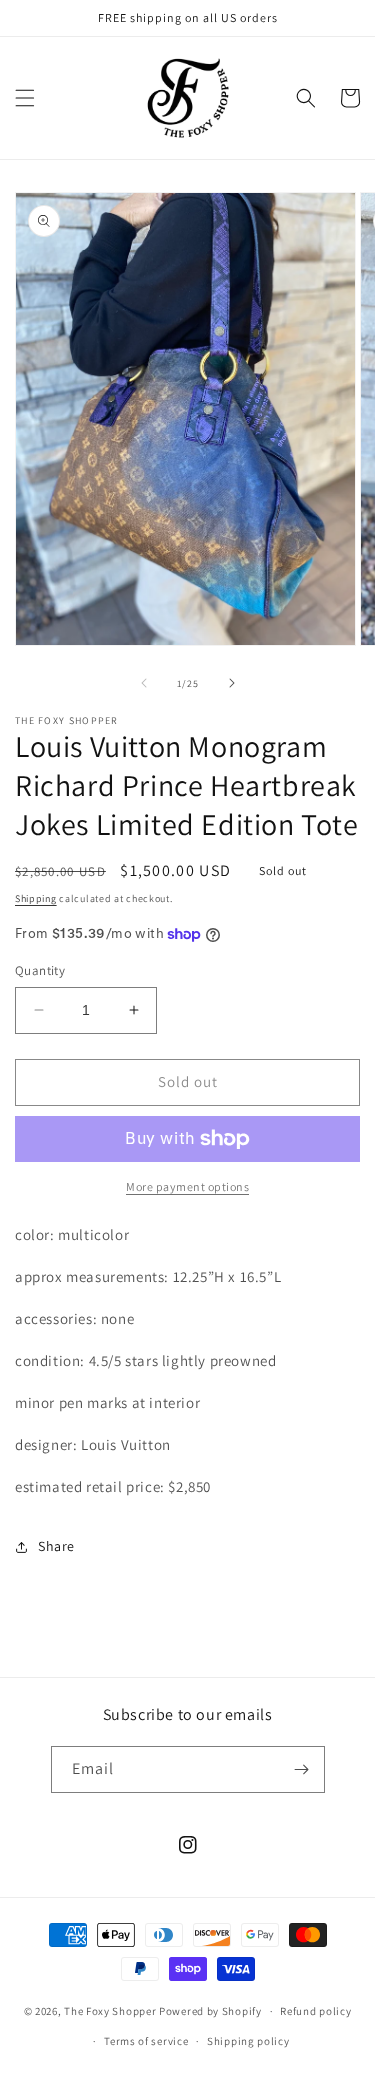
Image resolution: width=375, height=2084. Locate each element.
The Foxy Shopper (110, 2011)
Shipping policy (248, 2041)
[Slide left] (144, 683)
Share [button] (56, 1546)
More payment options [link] (187, 1186)
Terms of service (146, 2041)
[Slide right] (232, 683)
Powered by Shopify (210, 2011)
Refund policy (315, 2011)
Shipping (36, 898)
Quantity (40, 970)
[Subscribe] (302, 1769)
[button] (25, 98)
